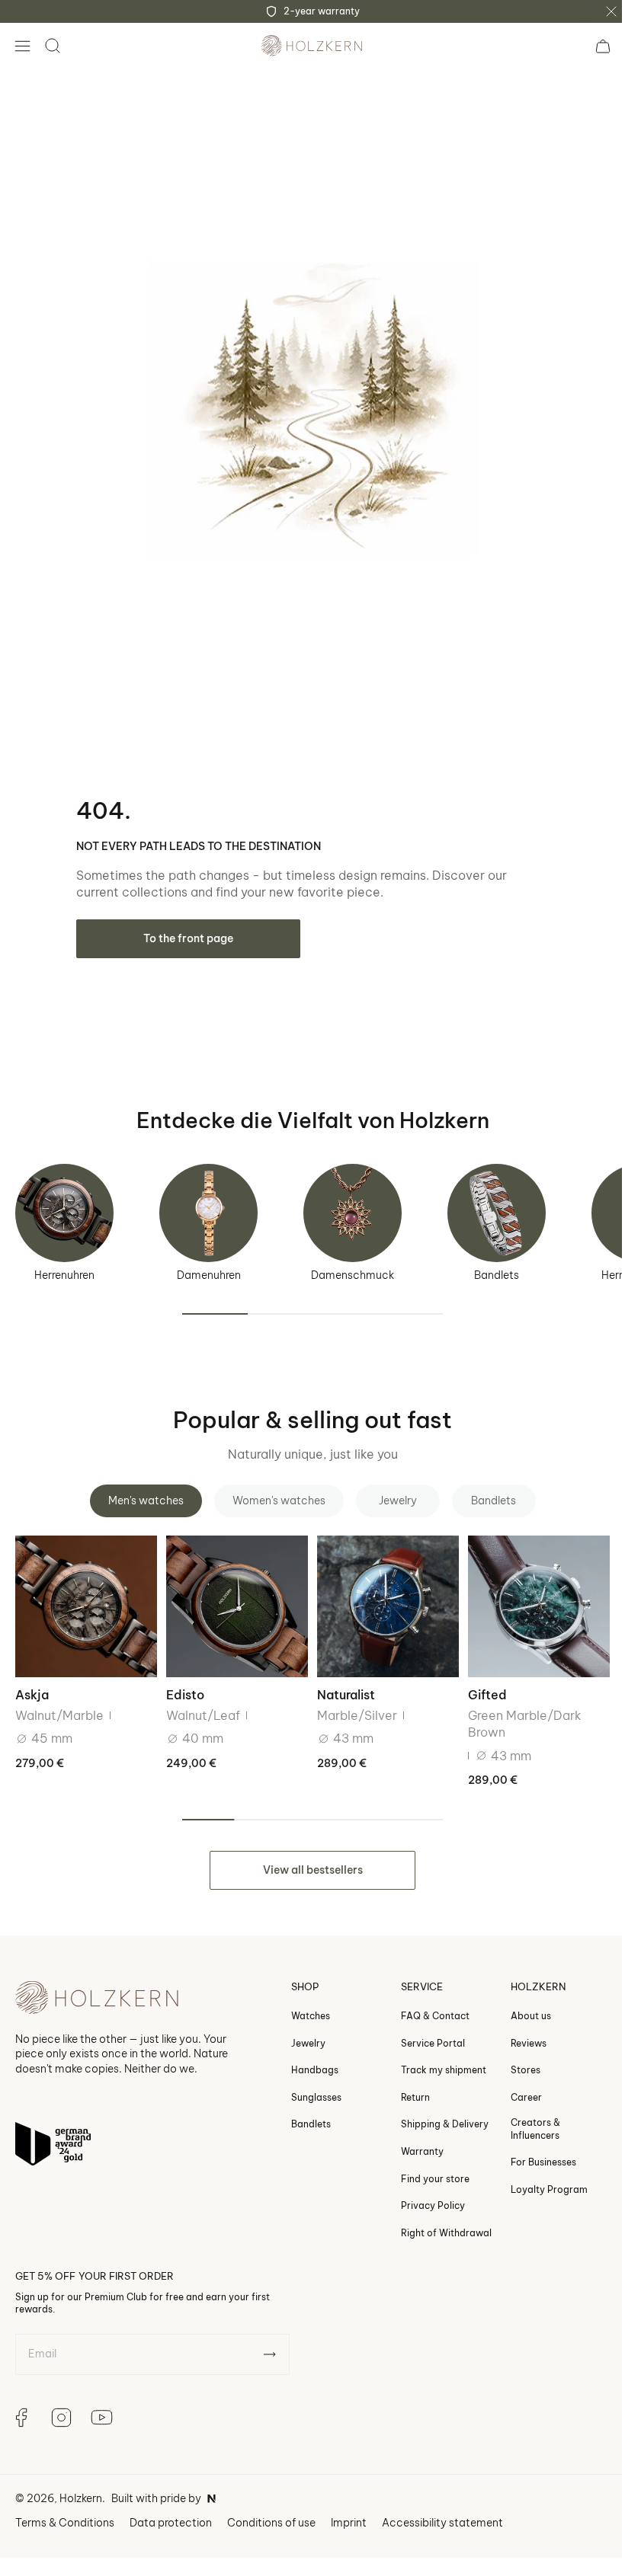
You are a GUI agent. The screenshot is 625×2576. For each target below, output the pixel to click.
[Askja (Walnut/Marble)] (85, 1593)
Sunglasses (305, 2083)
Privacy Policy (421, 2191)
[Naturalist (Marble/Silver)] (381, 1593)
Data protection (171, 2508)
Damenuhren (209, 1264)
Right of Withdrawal (435, 2218)
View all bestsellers (307, 1855)
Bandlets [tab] (488, 1489)
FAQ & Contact (424, 2001)
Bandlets (497, 1264)
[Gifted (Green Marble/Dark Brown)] (529, 1593)
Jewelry (297, 2029)
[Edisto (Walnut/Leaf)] (232, 1593)
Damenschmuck (353, 1264)
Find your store (424, 2164)
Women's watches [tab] (273, 1489)
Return (404, 2083)
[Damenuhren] (208, 1202)
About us (519, 2001)
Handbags (303, 2055)
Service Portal (421, 2029)
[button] (22, 46)
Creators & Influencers (524, 2114)
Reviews (517, 2029)
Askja (32, 1681)
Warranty (411, 2137)
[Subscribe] (269, 2341)
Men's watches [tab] (140, 1489)
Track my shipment (432, 2055)
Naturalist (341, 1681)
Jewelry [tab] (392, 1489)
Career (515, 2083)
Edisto (182, 1681)
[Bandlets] (497, 1202)
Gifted (479, 1681)
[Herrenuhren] (64, 1202)
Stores (514, 2055)
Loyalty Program (538, 2175)
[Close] (611, 11)
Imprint (349, 2508)
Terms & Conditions (65, 2508)
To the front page (188, 927)
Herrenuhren (64, 1264)
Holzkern (81, 2484)
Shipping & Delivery (433, 2109)
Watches (299, 2001)
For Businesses (532, 2148)
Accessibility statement (442, 2508)
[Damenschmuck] (353, 1202)
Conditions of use (271, 2508)
